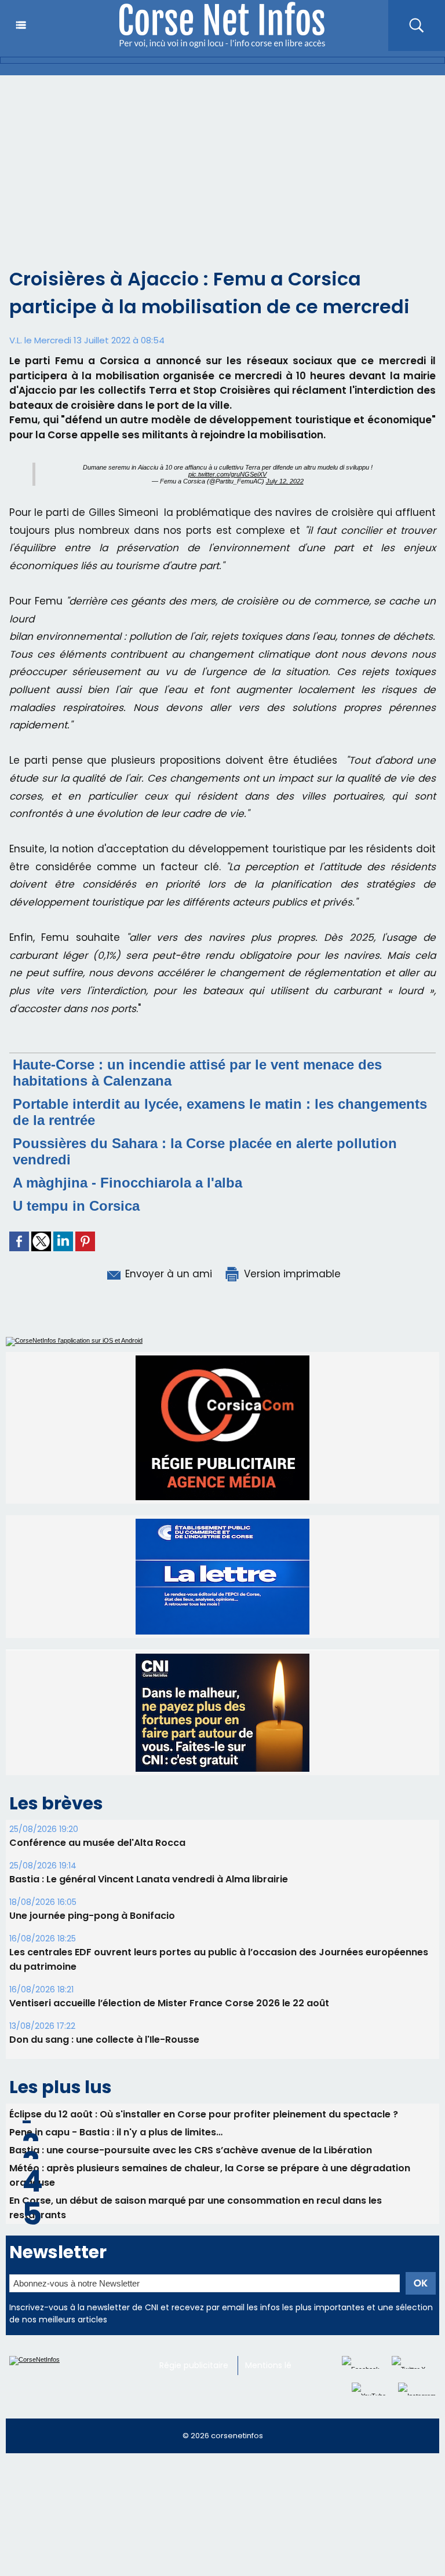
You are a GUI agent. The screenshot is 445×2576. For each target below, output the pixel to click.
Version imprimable (291, 1274)
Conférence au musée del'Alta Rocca (97, 1732)
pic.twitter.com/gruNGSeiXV (227, 474)
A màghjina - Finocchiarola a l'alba (127, 1183)
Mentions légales (279, 2254)
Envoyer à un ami (167, 1274)
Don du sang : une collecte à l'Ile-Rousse (104, 1928)
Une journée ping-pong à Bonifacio (92, 1804)
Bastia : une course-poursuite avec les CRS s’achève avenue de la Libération (191, 2039)
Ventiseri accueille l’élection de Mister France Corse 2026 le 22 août (169, 1892)
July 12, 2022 (285, 481)
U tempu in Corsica (76, 1206)
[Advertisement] (222, 162)
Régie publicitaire (194, 2254)
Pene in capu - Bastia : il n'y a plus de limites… (116, 2021)
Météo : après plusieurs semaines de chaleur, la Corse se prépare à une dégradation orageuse (210, 2064)
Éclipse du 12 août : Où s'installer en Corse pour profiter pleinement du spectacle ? (204, 2003)
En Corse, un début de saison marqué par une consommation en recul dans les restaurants (196, 2097)
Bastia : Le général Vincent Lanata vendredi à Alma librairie (149, 1768)
